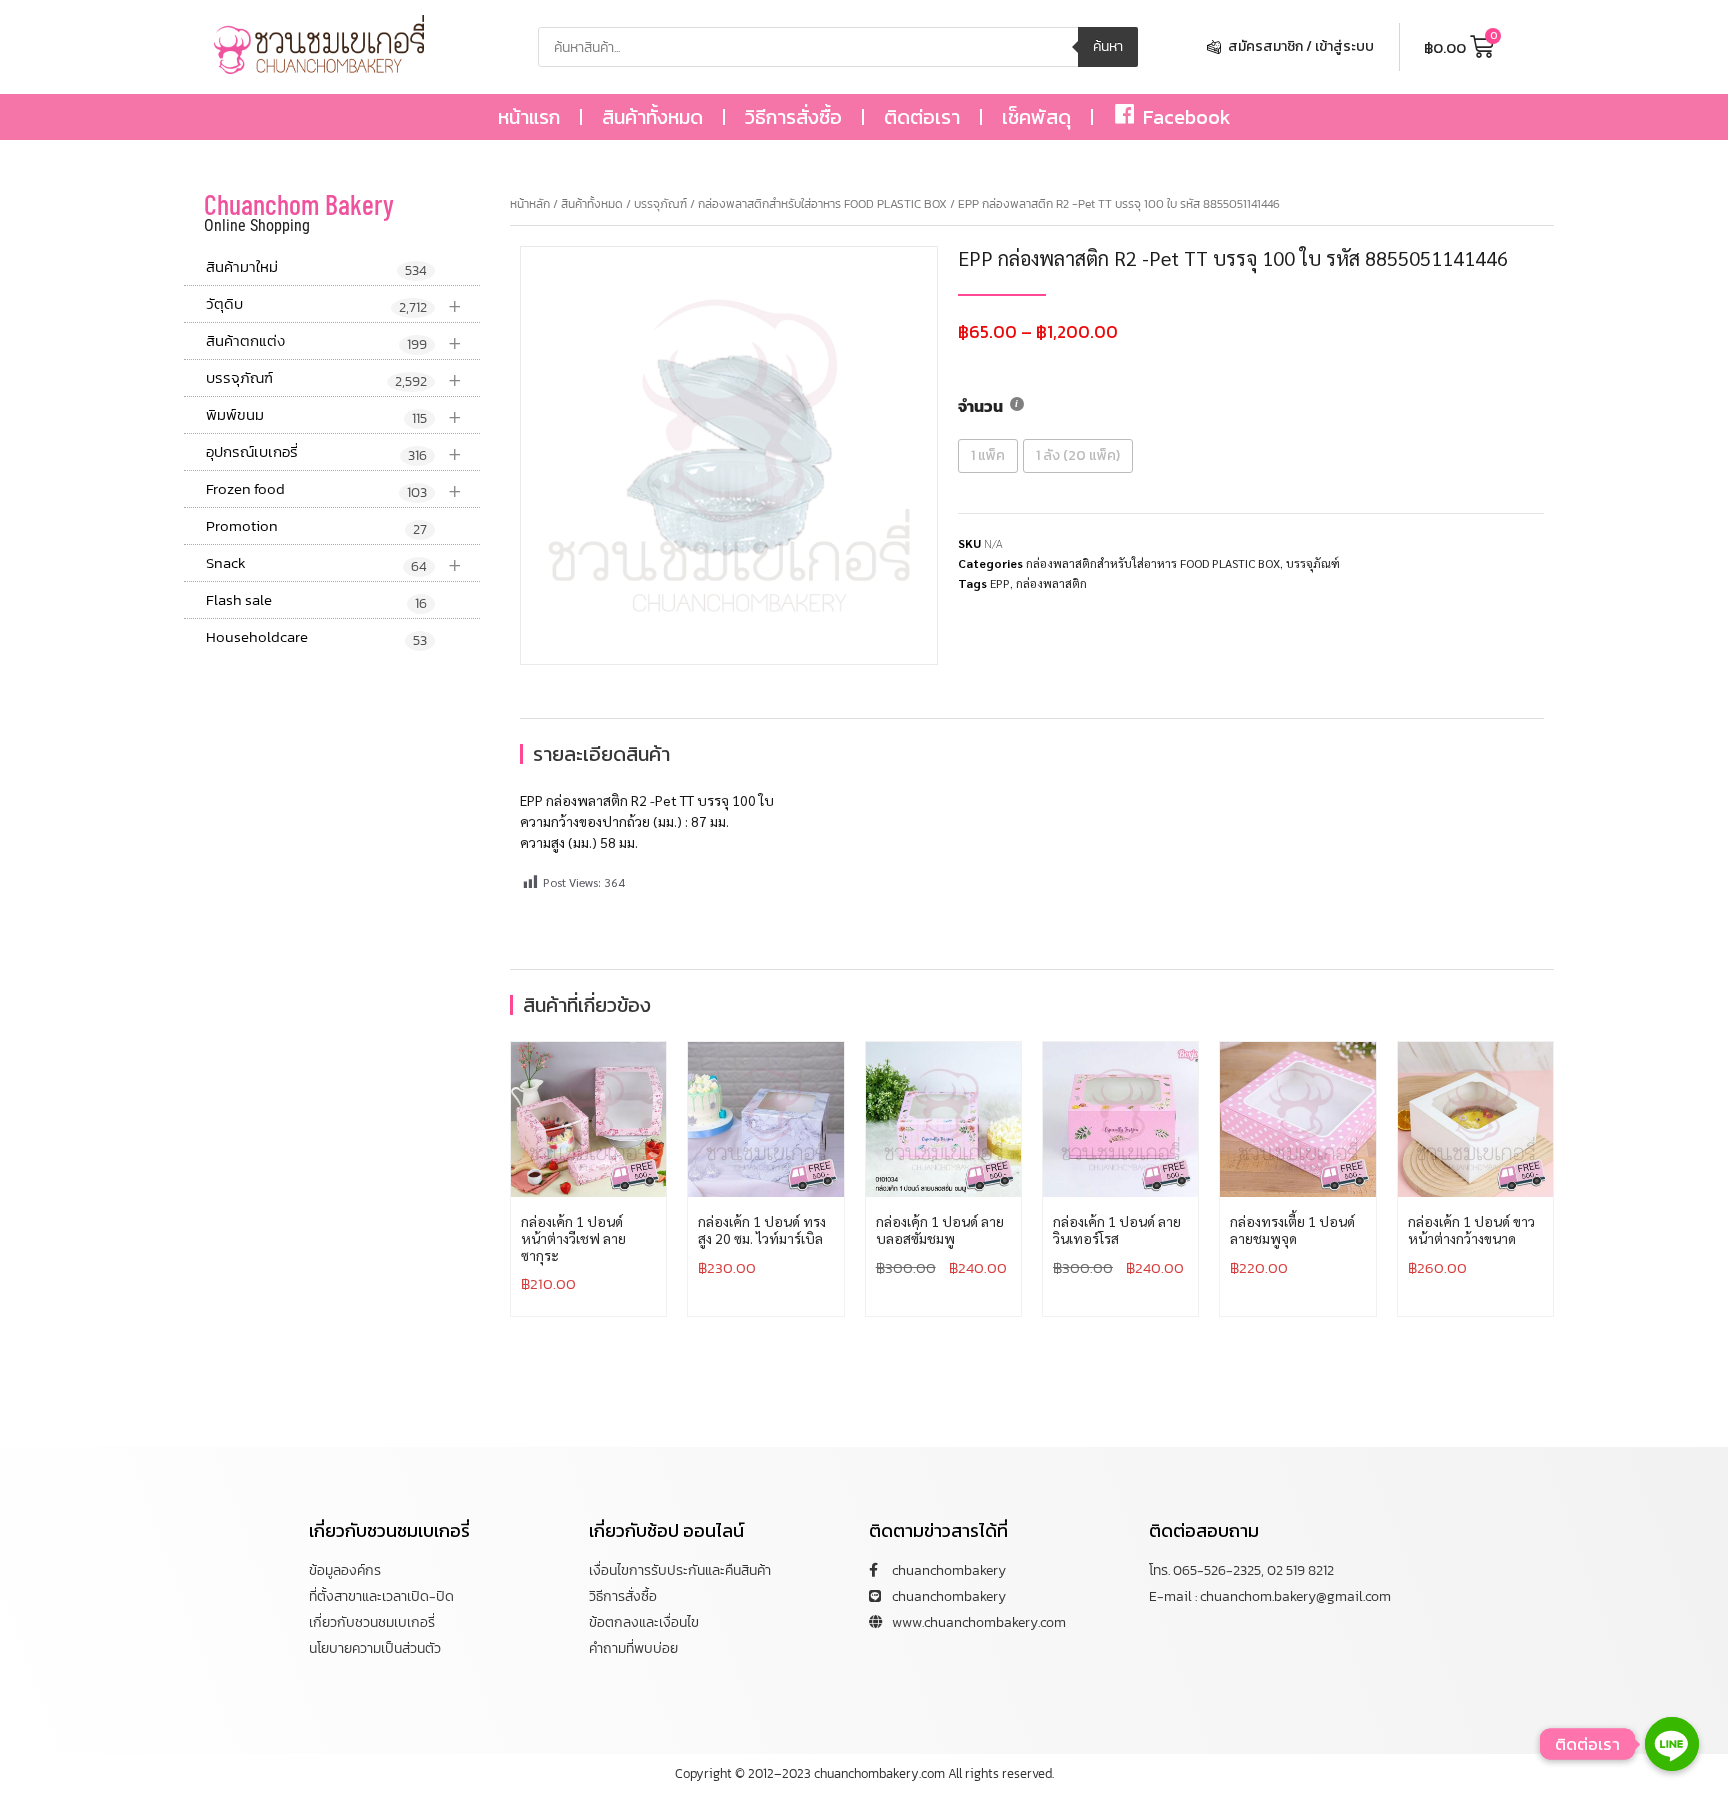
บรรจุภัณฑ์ (334, 378)
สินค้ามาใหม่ (316, 268)
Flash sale (316, 601)
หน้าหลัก (530, 204)
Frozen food (334, 489)
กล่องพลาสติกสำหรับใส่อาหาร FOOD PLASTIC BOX (822, 204)
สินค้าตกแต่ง (334, 341)
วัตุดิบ (334, 304)
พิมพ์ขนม (334, 415)
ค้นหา (1108, 46)
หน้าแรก (529, 117)
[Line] (1672, 1744)
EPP (1000, 583)
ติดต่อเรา (922, 117)
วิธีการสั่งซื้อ (793, 117)
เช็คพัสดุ (1036, 117)
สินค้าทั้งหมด (652, 117)
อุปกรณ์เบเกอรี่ (334, 452)
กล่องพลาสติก (1051, 583)
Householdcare (316, 638)
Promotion (316, 527)
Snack (334, 563)
